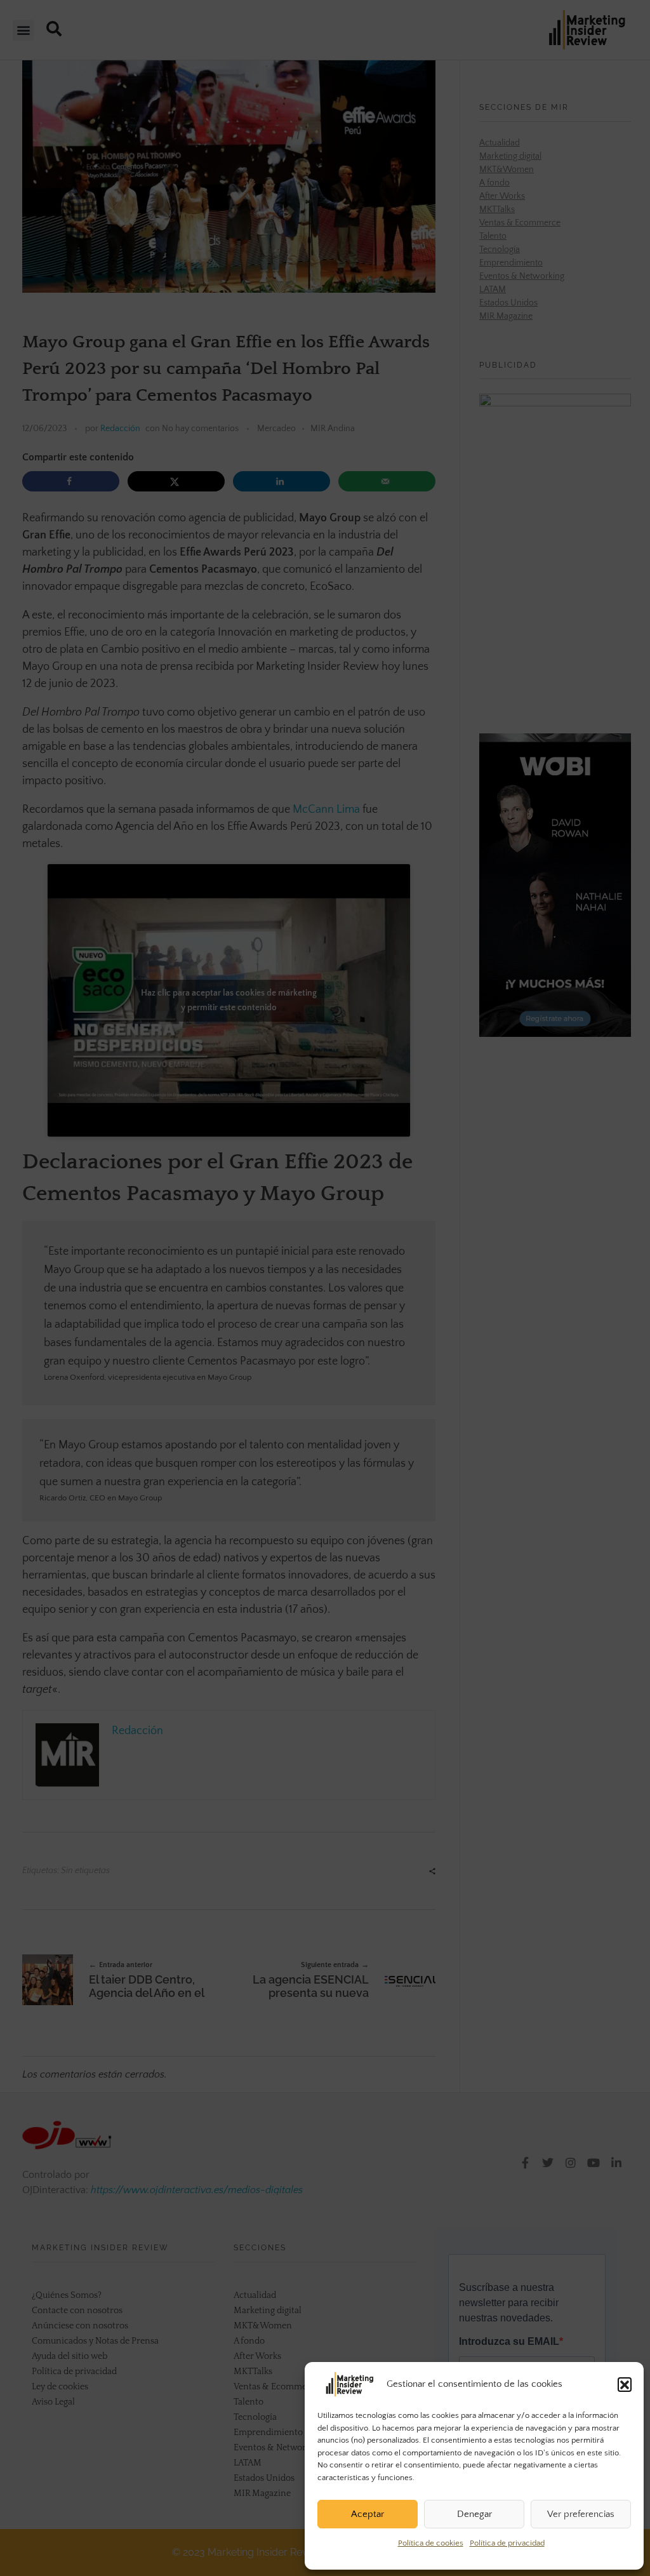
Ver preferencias (581, 2514)
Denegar (474, 2514)
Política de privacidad (507, 2543)
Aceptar (368, 2514)
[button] (625, 2384)
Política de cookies (431, 2543)
